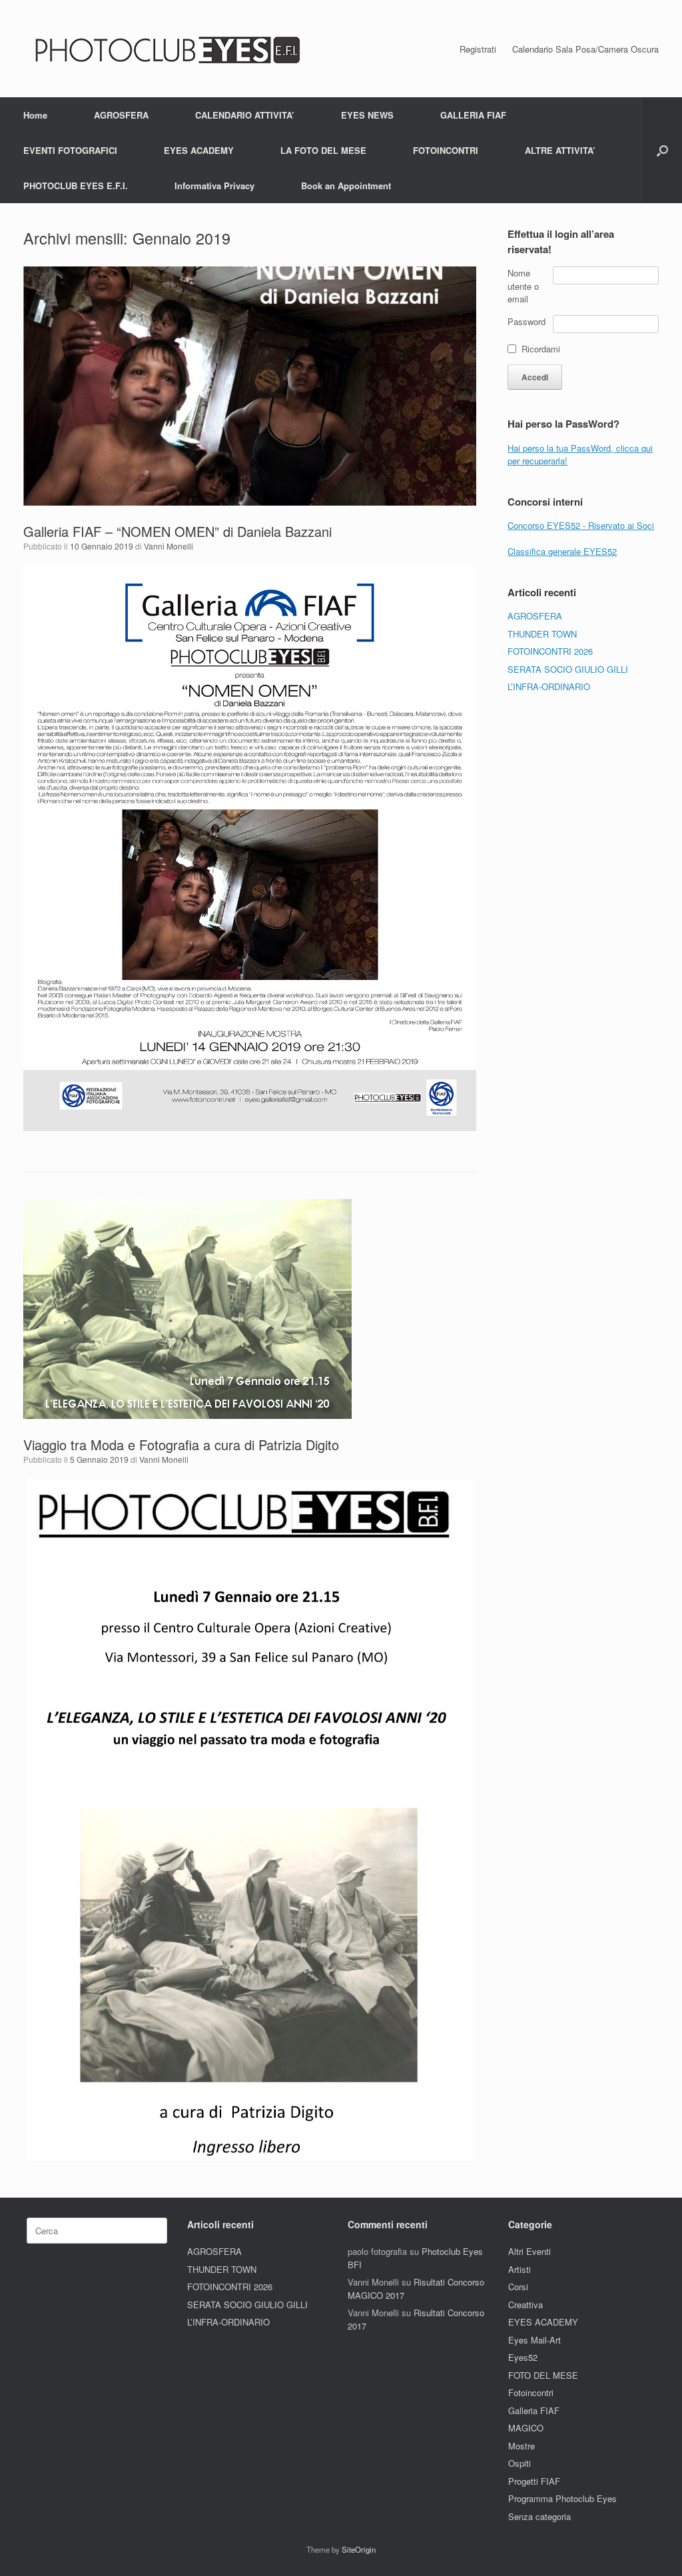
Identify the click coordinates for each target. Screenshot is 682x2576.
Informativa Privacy (214, 186)
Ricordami (541, 349)
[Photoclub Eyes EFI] (164, 49)
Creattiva (525, 2305)
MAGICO (526, 2428)
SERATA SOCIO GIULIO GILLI (568, 669)
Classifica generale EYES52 (562, 551)
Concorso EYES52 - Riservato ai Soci (581, 525)
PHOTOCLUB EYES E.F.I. (76, 186)
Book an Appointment (346, 186)
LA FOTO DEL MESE (323, 150)
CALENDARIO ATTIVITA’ (245, 115)
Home (35, 115)
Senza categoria (539, 2516)
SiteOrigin (359, 2549)
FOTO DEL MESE (543, 2375)
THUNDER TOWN (542, 634)
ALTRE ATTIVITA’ (560, 150)
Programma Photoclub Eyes (562, 2498)
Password (526, 321)
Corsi (518, 2287)
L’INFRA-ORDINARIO (549, 686)
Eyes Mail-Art (534, 2340)
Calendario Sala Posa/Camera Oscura (585, 49)
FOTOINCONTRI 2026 (550, 651)
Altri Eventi (529, 2251)
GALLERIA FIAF (473, 115)
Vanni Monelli (169, 546)
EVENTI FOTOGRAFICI (70, 150)
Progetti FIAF (534, 2481)
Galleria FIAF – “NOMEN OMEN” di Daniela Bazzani (177, 531)
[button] (662, 150)
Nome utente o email (523, 286)
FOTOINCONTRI (446, 150)
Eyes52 (523, 2357)
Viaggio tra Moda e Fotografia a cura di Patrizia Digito (181, 1445)
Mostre (521, 2446)
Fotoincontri (531, 2392)
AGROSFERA (121, 115)
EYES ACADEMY (199, 150)
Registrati (478, 49)
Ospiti (519, 2463)
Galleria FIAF (534, 2410)
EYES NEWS (367, 115)
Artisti (519, 2269)
